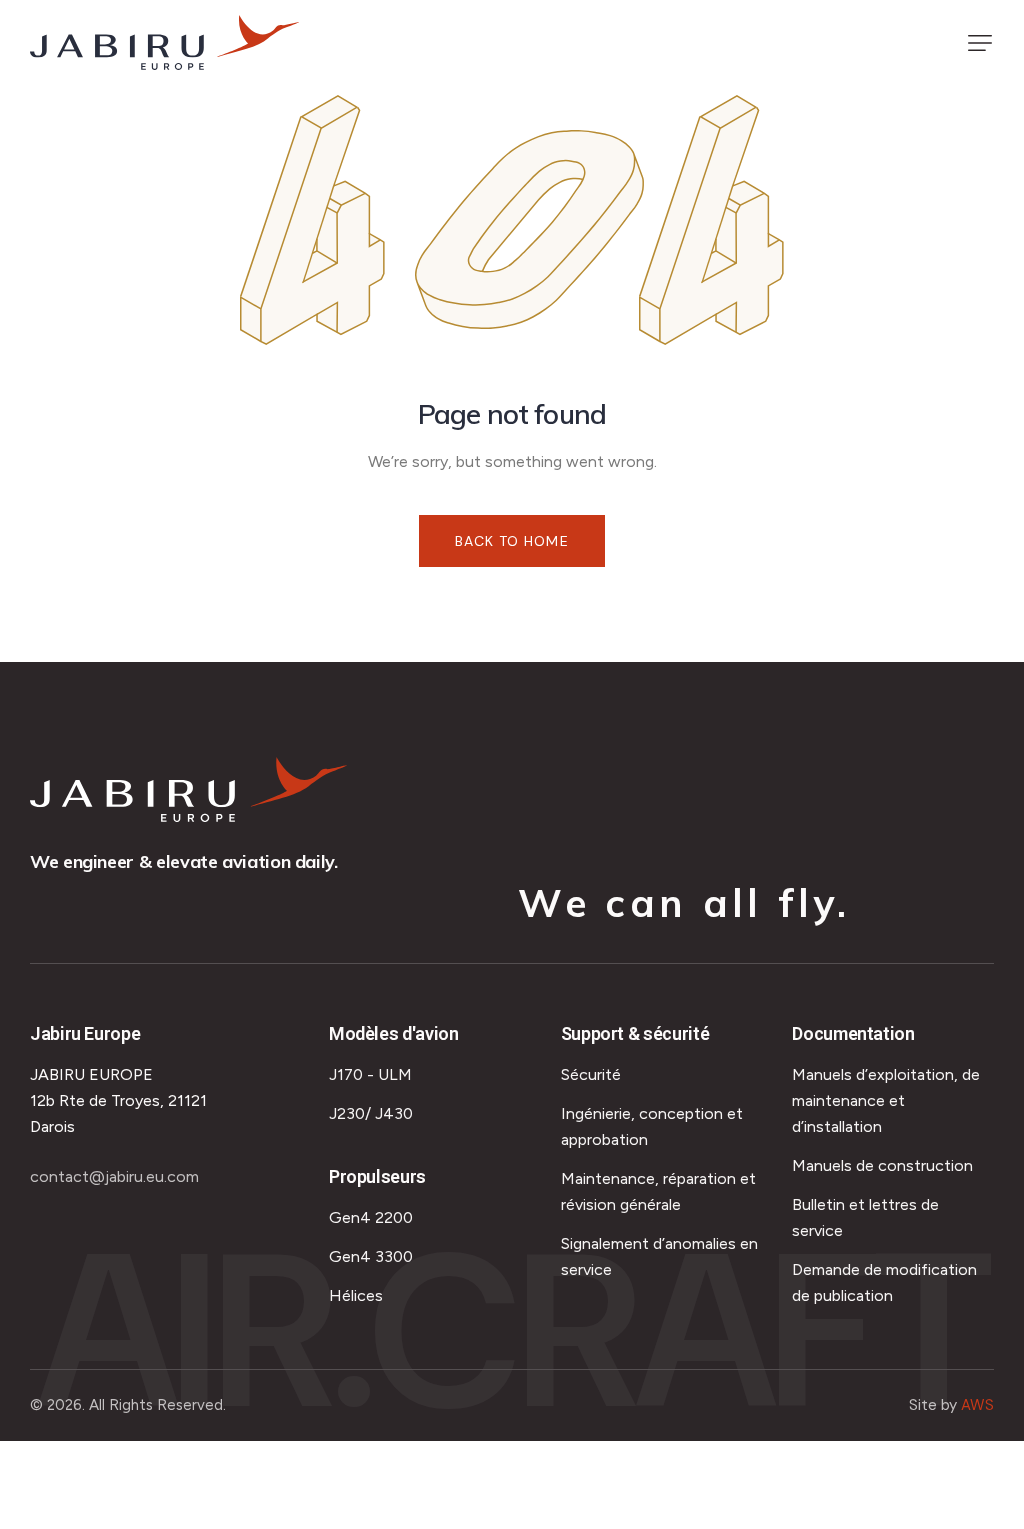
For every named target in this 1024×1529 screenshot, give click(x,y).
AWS (977, 1405)
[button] (980, 43)
